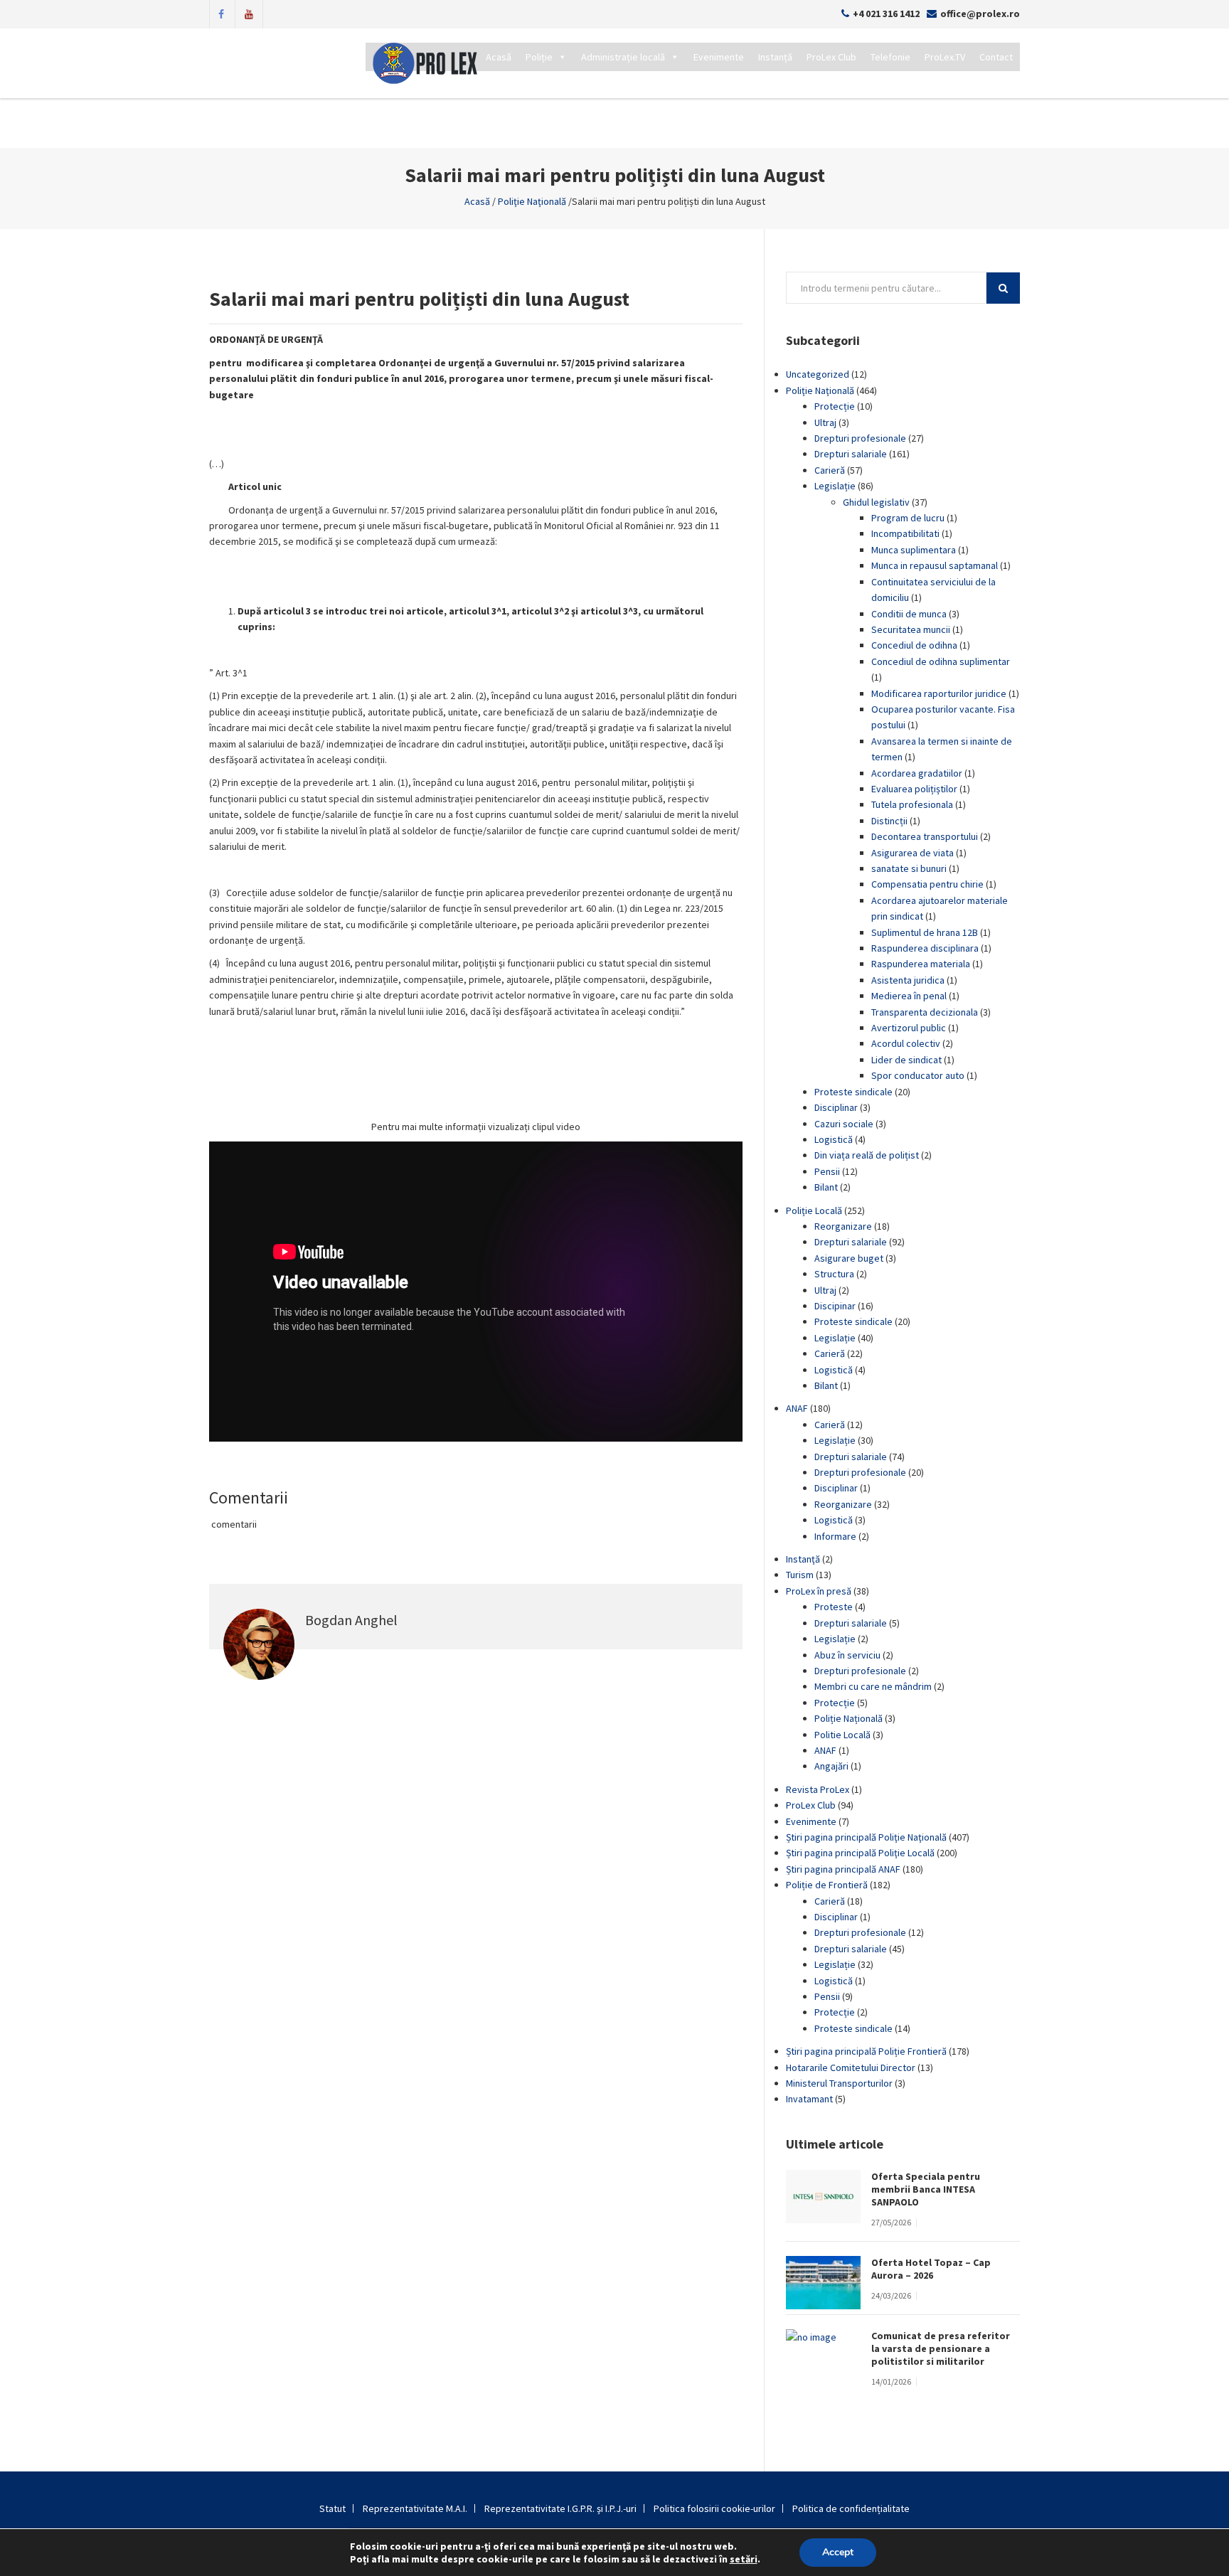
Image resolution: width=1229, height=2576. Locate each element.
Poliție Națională (848, 1718)
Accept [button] (838, 2552)
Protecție (835, 406)
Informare (835, 1536)
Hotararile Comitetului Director (851, 2067)
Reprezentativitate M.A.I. (415, 2508)
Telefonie (890, 57)
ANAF (797, 1408)
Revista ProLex (818, 1789)
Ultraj (825, 422)
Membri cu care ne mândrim (873, 1686)
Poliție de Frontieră (827, 1885)
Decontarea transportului (925, 836)
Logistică (834, 1139)
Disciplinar (836, 1107)
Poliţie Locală (814, 1210)
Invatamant (809, 2099)
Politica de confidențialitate (851, 2508)
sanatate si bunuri (909, 868)
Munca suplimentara (914, 550)
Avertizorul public (909, 1028)
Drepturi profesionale (860, 438)
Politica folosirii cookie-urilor (714, 2508)
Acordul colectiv (906, 1043)
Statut (332, 2508)
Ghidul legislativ (876, 502)
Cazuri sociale (844, 1124)
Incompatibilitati (905, 533)
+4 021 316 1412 (886, 14)
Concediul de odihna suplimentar (941, 661)
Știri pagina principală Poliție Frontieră (866, 2051)
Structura (834, 1274)
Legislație (835, 486)
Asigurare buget (849, 1258)
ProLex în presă (819, 1591)
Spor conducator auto (918, 1075)
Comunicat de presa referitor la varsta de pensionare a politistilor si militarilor (941, 2348)
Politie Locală (842, 1735)
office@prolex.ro (980, 14)
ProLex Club (831, 57)
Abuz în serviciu (847, 1655)
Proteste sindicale (853, 1092)
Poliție (539, 57)
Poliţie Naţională (532, 201)
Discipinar (835, 1306)
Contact (996, 57)
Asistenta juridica (908, 980)
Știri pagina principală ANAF (843, 1869)
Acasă (499, 57)
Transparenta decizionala (925, 1012)
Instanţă (803, 1559)
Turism (800, 1575)
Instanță (775, 57)
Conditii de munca (909, 614)
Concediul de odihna (914, 645)
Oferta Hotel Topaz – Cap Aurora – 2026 (931, 2269)
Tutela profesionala (912, 804)
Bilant (826, 1187)
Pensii (827, 1171)
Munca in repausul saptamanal (935, 565)
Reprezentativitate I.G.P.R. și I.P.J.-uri (560, 2508)
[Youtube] (249, 13)
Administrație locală (623, 57)
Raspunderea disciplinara (925, 948)
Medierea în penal (909, 996)
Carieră (830, 470)
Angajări (831, 1766)
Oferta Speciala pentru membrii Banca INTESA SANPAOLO (926, 2189)
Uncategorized (818, 374)
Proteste (834, 1607)
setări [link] (744, 2559)
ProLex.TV (945, 57)
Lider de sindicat (906, 1060)
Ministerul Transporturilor (839, 2083)
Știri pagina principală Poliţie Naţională (866, 1837)
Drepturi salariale (851, 454)
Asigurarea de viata (913, 853)
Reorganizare (843, 1226)
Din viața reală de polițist (867, 1155)
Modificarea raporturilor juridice (939, 693)
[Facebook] (221, 13)
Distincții (889, 821)
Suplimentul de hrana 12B (925, 932)
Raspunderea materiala (921, 964)
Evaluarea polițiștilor (914, 789)
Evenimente (719, 57)
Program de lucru (908, 518)
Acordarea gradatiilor (917, 773)
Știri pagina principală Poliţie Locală (860, 1853)
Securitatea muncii (911, 629)
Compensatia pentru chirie (927, 884)
